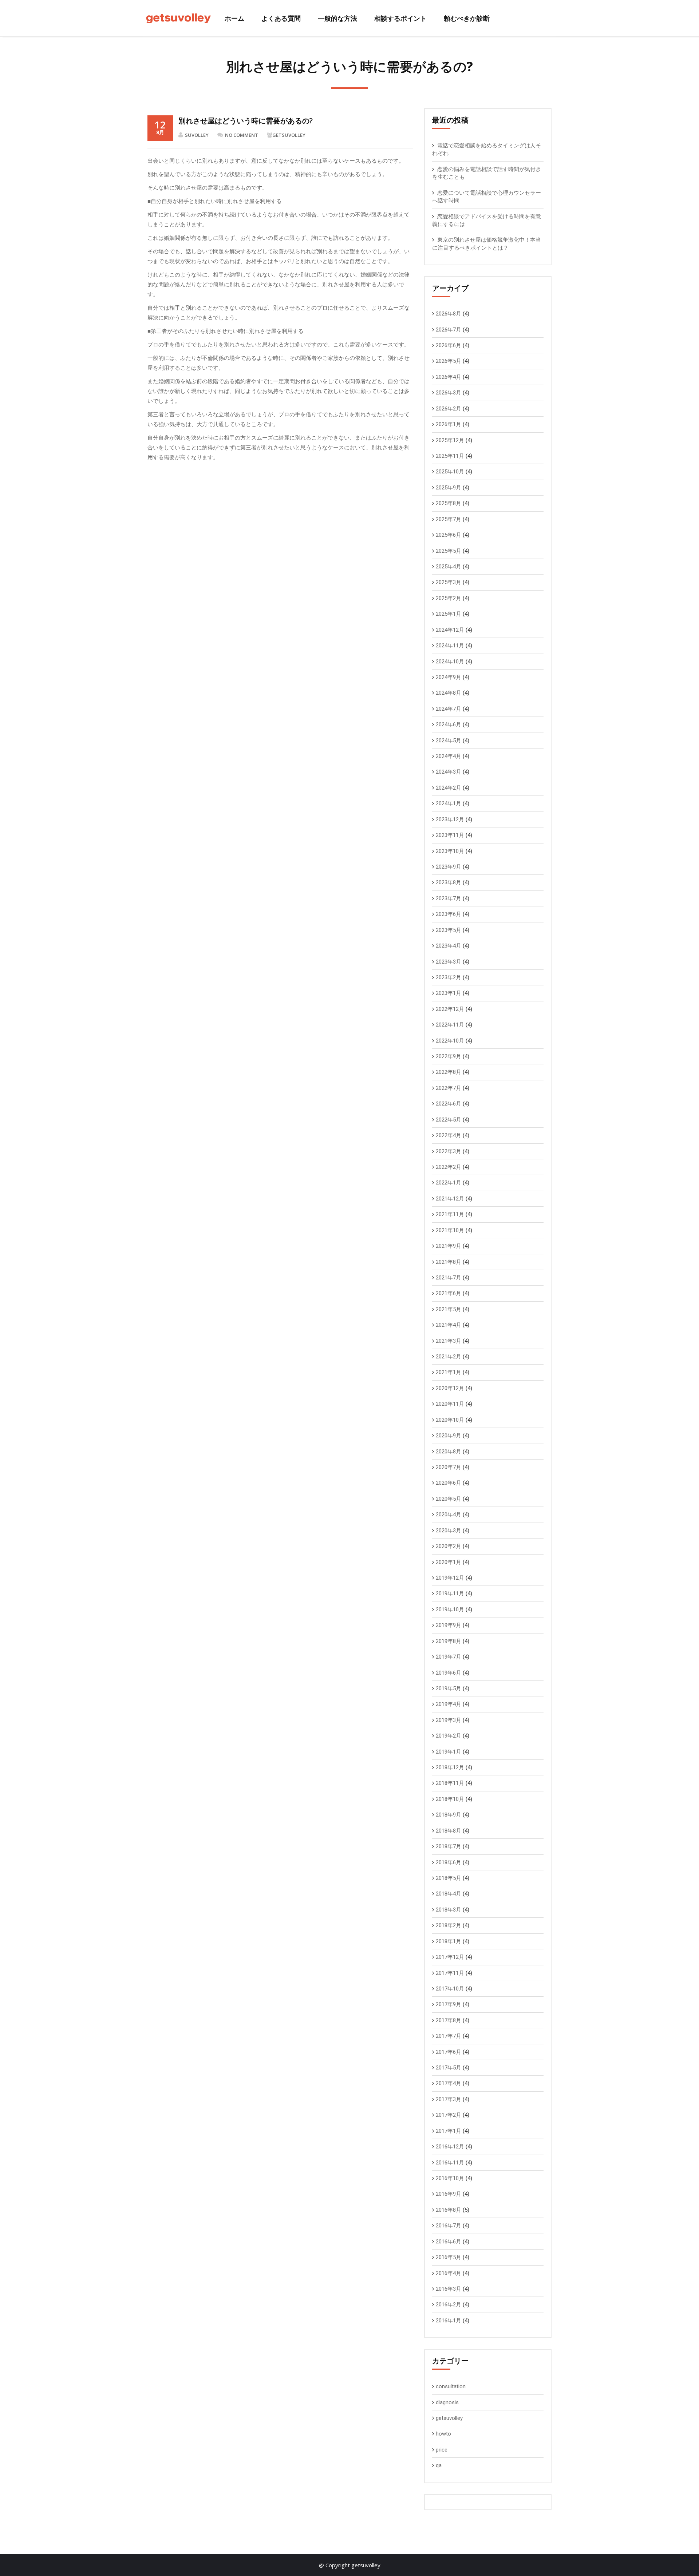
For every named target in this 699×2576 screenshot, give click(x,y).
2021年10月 (450, 1230)
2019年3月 (449, 1720)
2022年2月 (449, 1167)
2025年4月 (449, 567)
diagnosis (447, 2402)
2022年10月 (450, 1041)
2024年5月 (449, 741)
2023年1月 (449, 993)
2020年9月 (449, 1436)
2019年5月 (449, 1688)
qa (439, 2465)
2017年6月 (449, 2052)
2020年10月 (450, 1420)
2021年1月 (449, 1372)
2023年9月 (449, 867)
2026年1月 (449, 424)
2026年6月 (449, 345)
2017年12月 (450, 1957)
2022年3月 (449, 1151)
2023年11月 (450, 835)
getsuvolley (289, 135)
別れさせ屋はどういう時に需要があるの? (246, 121)
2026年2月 (449, 409)
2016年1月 (449, 2321)
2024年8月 (449, 693)
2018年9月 (449, 1815)
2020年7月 (449, 1467)
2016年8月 (449, 2210)
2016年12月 (450, 2147)
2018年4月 (449, 1894)
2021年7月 (449, 1278)
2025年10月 (450, 472)
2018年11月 (450, 1783)
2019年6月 (449, 1673)
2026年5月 (449, 361)
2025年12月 (450, 440)
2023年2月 (449, 977)
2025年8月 (449, 503)
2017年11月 (450, 1973)
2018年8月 (449, 1831)
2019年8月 (449, 1641)
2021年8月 (449, 1262)
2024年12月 (450, 630)
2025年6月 (449, 535)
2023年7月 (449, 898)
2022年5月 (449, 1120)
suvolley (197, 135)
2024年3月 (449, 772)
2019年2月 (449, 1736)
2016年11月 (450, 2163)
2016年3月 (449, 2289)
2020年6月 (449, 1483)
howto (443, 2434)
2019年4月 (449, 1704)
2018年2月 (449, 1925)
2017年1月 (449, 2131)
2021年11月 (450, 1214)
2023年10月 (450, 851)
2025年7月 (449, 519)
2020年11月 (450, 1404)
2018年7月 (449, 1846)
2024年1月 (449, 803)
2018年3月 (449, 1910)
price (442, 2450)
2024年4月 (449, 756)
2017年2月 (449, 2115)
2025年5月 (449, 551)
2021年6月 (449, 1293)
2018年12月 (450, 1767)
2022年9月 (449, 1056)
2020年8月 (449, 1452)
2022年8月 (449, 1072)
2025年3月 (449, 582)
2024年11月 (450, 646)
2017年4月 (449, 2083)
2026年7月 (449, 330)
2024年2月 (449, 788)
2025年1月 (449, 614)
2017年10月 (450, 1989)
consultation (451, 2386)
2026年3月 (449, 393)
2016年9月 (449, 2194)
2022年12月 (450, 1009)
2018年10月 (450, 1799)
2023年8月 (449, 882)
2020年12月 (450, 1388)
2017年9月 (449, 2004)
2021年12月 (450, 1199)
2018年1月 (449, 1941)
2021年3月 (449, 1341)
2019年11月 (450, 1593)
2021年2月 (449, 1357)
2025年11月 (450, 456)
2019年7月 (449, 1657)
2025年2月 (449, 598)
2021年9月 (449, 1246)
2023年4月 (449, 946)
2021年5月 (449, 1309)
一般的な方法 (337, 18)
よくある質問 (281, 18)
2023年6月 (449, 914)
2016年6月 (449, 2242)
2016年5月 (449, 2257)
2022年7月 (449, 1088)
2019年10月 (450, 1609)
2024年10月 (450, 662)
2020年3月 (449, 1531)
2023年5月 (449, 930)
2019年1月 (449, 1752)
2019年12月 (450, 1578)
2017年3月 (449, 2099)
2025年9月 (449, 488)
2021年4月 (449, 1325)
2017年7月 (449, 2036)
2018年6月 (449, 1862)
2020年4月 (449, 1515)
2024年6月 (449, 725)
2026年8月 (449, 314)
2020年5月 (449, 1499)
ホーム (234, 18)
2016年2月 (449, 2305)
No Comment (242, 135)
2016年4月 (449, 2273)
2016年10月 (450, 2178)
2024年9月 (449, 677)
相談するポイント (400, 18)
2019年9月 (449, 1625)
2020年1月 (449, 1562)
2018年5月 (449, 1878)
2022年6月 (449, 1104)
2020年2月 (449, 1546)
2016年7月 (449, 2226)
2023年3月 (449, 962)
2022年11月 (450, 1025)
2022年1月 (449, 1183)
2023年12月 (450, 819)
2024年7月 (449, 709)
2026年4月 (449, 377)
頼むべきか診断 (467, 18)
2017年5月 (449, 2068)
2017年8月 (449, 2020)
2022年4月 (449, 1135)
